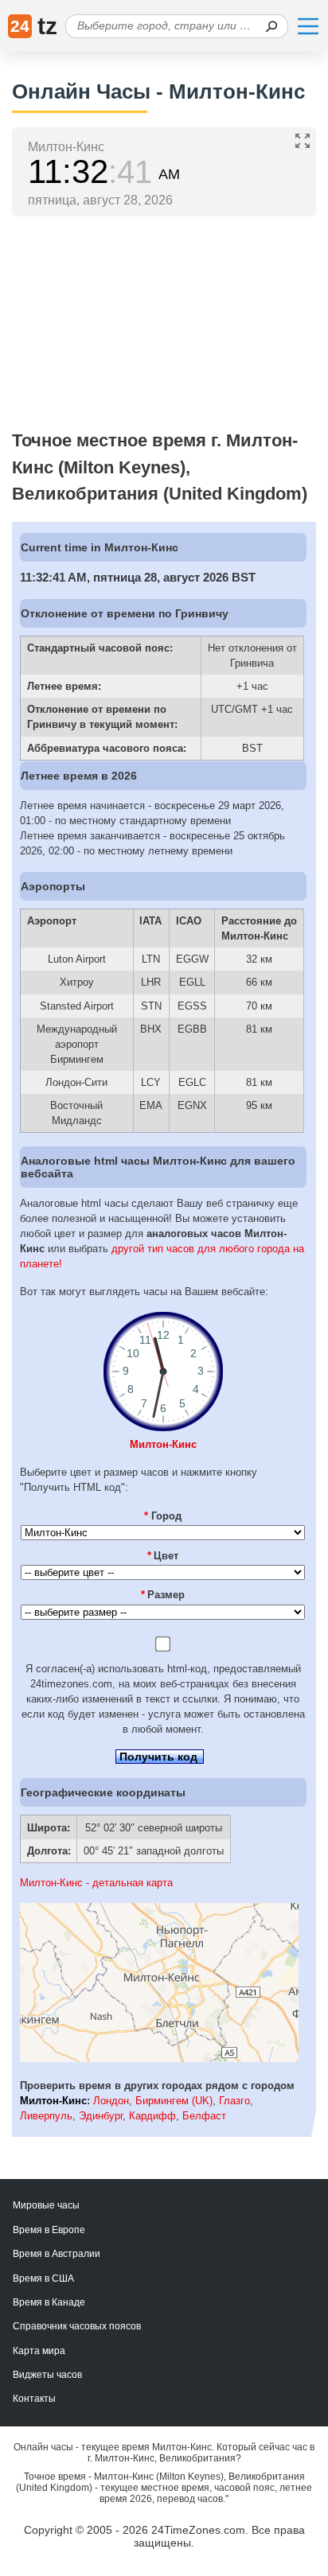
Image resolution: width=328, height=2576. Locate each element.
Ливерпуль (46, 2116)
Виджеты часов (47, 2375)
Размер (163, 1595)
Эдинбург (101, 2116)
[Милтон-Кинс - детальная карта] (159, 2058)
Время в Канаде (49, 2302)
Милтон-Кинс (163, 1444)
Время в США (43, 2278)
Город (163, 1516)
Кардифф (152, 2116)
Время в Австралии (57, 2254)
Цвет (163, 1556)
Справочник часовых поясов (77, 2326)
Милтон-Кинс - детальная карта (96, 1883)
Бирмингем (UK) (174, 2101)
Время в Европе (49, 2230)
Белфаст (204, 2116)
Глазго (234, 2101)
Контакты (34, 2399)
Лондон (111, 2101)
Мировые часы (46, 2205)
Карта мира (39, 2351)
